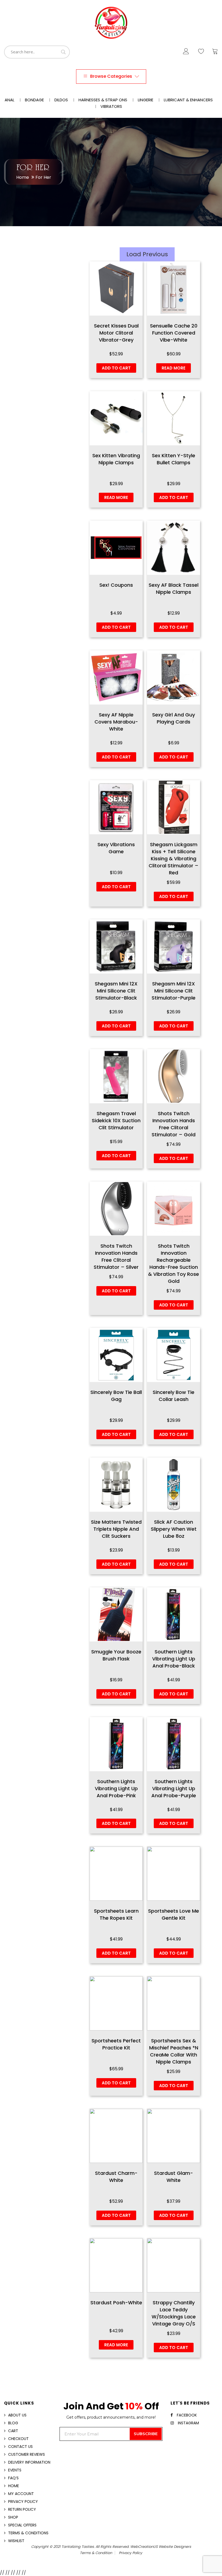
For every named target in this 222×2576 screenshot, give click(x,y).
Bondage (34, 100)
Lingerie (146, 100)
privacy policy (130, 2553)
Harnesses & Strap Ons (103, 100)
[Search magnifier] (63, 52)
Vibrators (111, 106)
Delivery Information (29, 2462)
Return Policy (22, 2509)
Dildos (61, 100)
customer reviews (27, 2454)
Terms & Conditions (28, 2533)
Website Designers (175, 2547)
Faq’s (13, 2478)
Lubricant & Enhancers (188, 100)
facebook (187, 2415)
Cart (13, 2431)
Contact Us (20, 2447)
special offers (22, 2525)
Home (23, 177)
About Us (17, 2415)
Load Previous (147, 254)
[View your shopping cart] (215, 53)
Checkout (18, 2439)
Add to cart (116, 368)
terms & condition (96, 2553)
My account (21, 2494)
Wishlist (16, 2541)
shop (13, 2517)
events (15, 2470)
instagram (188, 2423)
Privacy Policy (23, 2502)
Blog (13, 2423)
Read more (174, 368)
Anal (9, 100)
